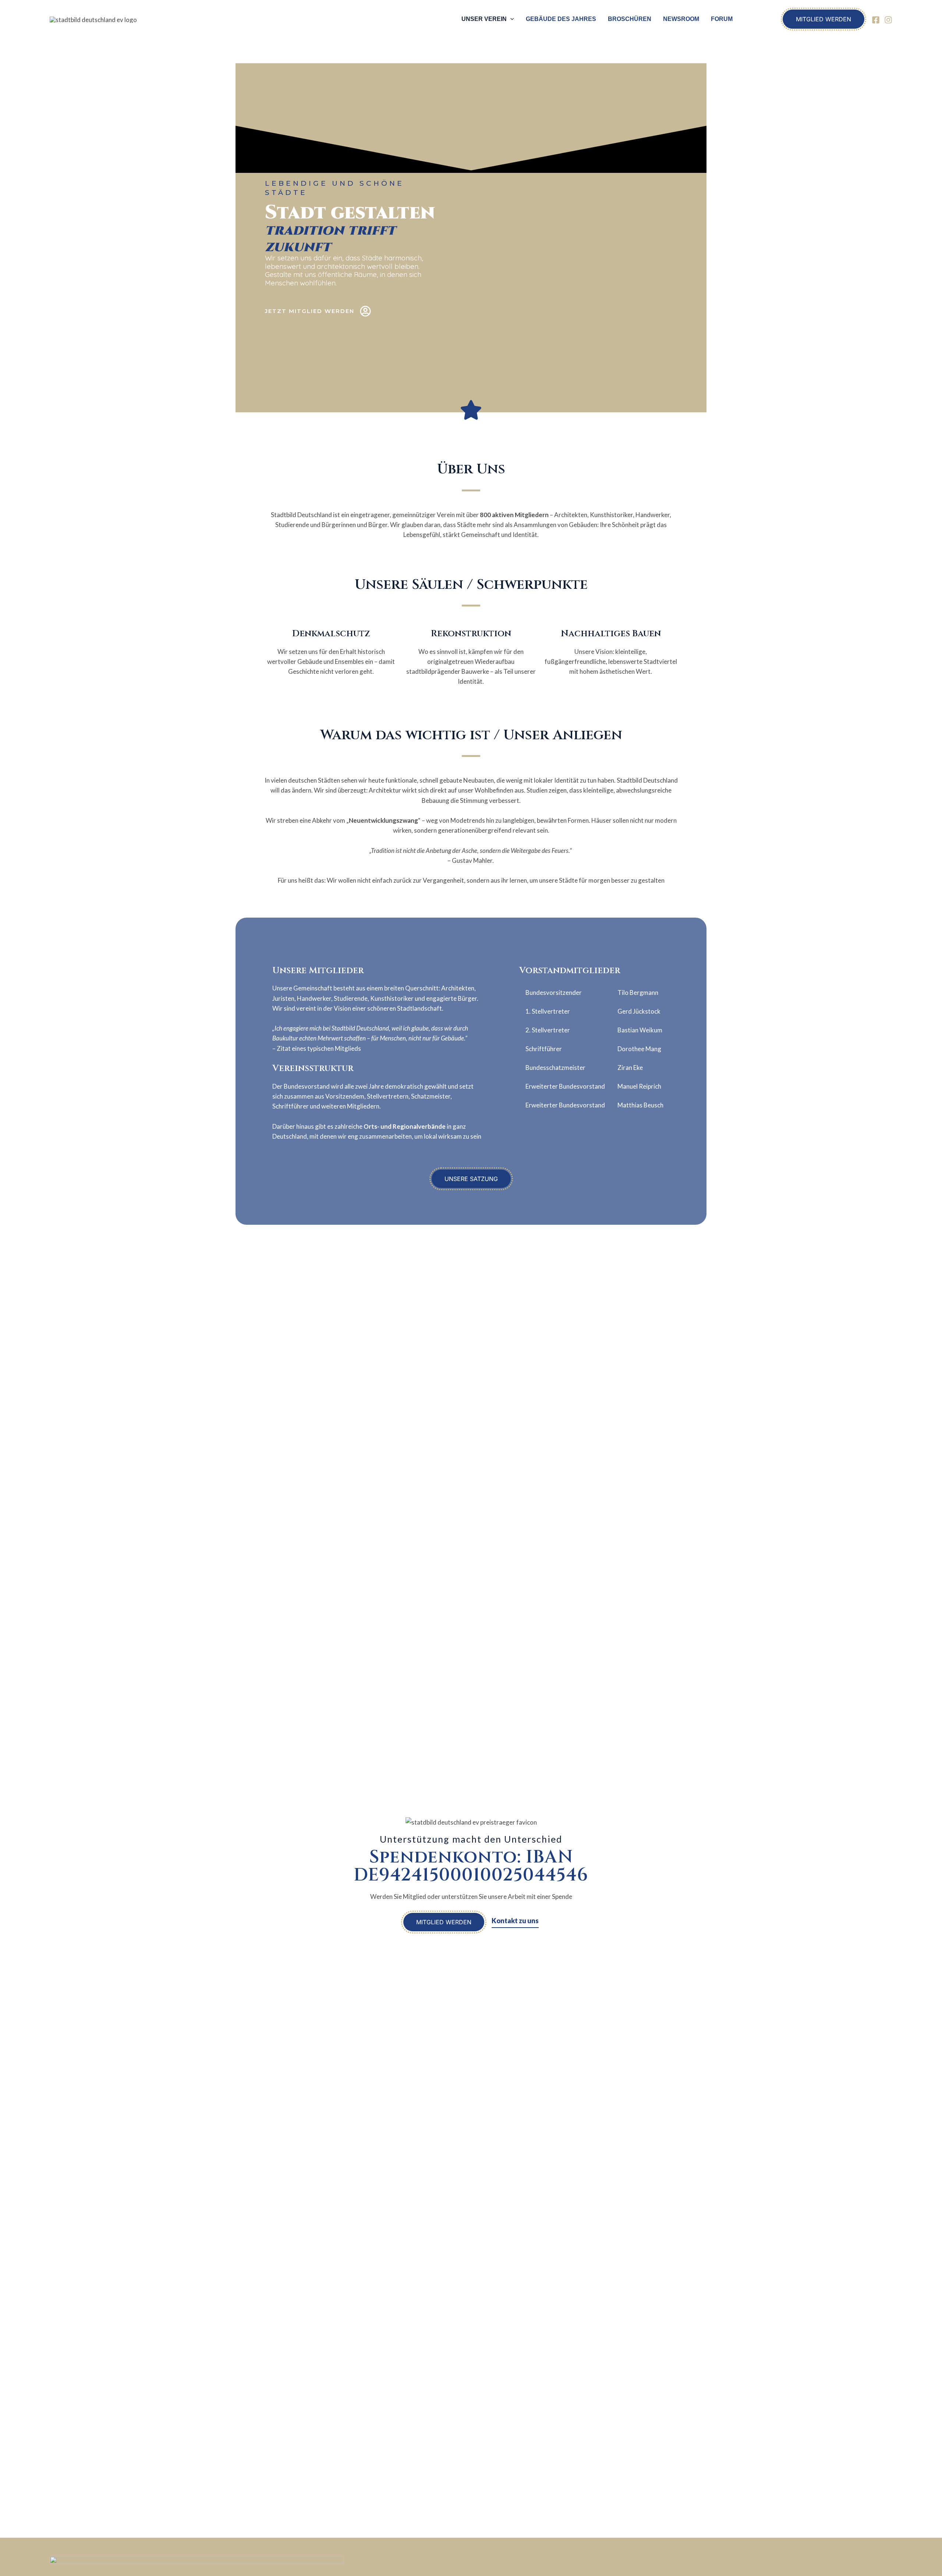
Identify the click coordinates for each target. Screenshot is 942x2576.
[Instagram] (888, 20)
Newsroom (681, 19)
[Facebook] (876, 20)
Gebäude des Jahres (561, 19)
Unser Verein (484, 19)
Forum (722, 19)
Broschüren (630, 19)
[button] (510, 19)
